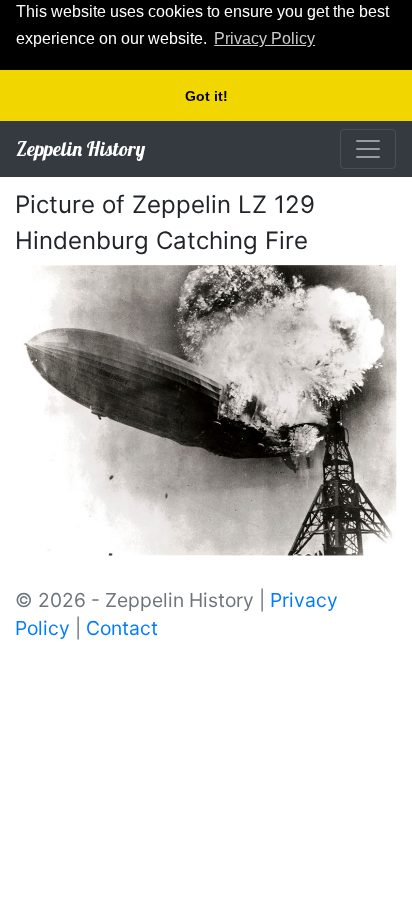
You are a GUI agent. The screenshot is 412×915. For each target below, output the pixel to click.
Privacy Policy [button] (264, 38)
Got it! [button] (206, 96)
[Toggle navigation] (368, 149)
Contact (122, 628)
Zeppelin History (80, 148)
